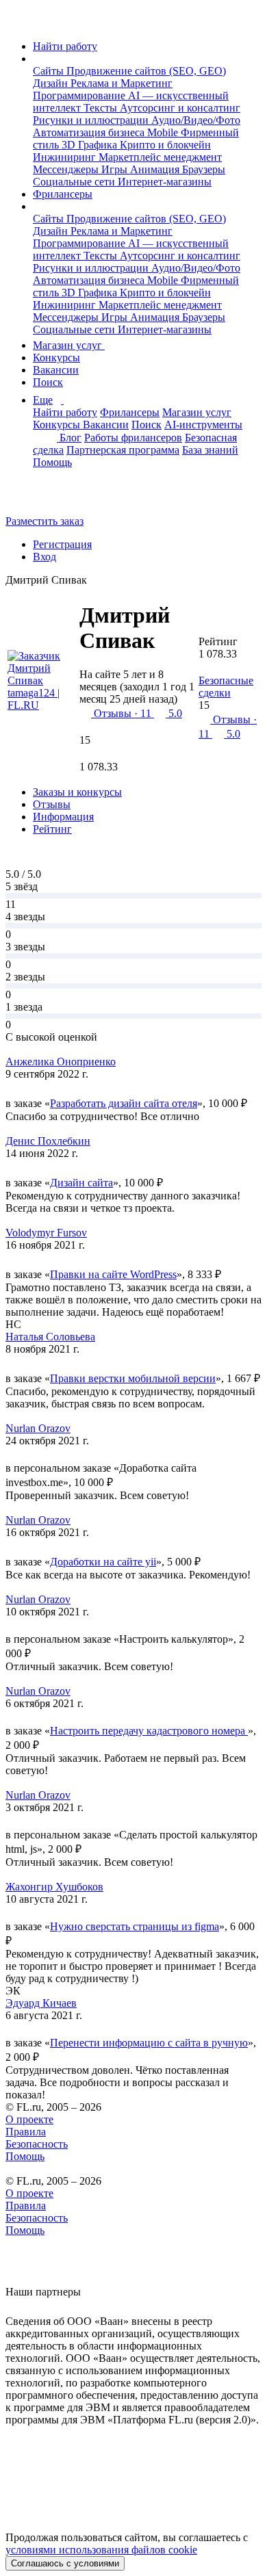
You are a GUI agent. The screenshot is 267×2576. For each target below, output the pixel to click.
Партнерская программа (123, 450)
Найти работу (65, 46)
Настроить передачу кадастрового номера (149, 1731)
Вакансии (56, 370)
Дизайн (52, 83)
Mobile (164, 132)
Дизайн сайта (81, 1183)
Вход (44, 557)
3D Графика (91, 145)
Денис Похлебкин (48, 1141)
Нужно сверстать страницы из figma (135, 1926)
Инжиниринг (66, 157)
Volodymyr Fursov (46, 1233)
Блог (71, 438)
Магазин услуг (69, 345)
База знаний (210, 450)
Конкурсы (56, 357)
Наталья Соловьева (50, 1337)
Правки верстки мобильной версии (133, 1378)
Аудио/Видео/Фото (196, 120)
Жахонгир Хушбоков (54, 1887)
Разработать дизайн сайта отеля (124, 1103)
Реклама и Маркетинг (122, 83)
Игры (116, 169)
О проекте (29, 2119)
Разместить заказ (44, 521)
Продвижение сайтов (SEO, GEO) (146, 71)
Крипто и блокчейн (165, 145)
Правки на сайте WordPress (113, 1274)
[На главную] (18, 23)
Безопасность (37, 2144)
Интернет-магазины (165, 182)
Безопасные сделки (226, 687)
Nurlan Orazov (38, 1428)
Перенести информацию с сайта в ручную (149, 2043)
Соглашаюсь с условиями (65, 2563)
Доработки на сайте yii (103, 1562)
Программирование (80, 95)
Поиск (48, 382)
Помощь (52, 462)
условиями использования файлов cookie (101, 2550)
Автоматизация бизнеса (90, 132)
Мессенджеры (67, 169)
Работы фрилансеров (133, 438)
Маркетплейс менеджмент (160, 157)
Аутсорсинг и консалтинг (180, 108)
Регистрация (62, 544)
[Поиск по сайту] (44, 498)
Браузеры (204, 169)
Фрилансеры (63, 194)
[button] (37, 58)
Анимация (156, 169)
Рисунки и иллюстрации (92, 120)
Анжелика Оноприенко (61, 1062)
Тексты (102, 108)
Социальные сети (75, 182)
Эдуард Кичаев (41, 2003)
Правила (26, 2132)
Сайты (50, 71)
